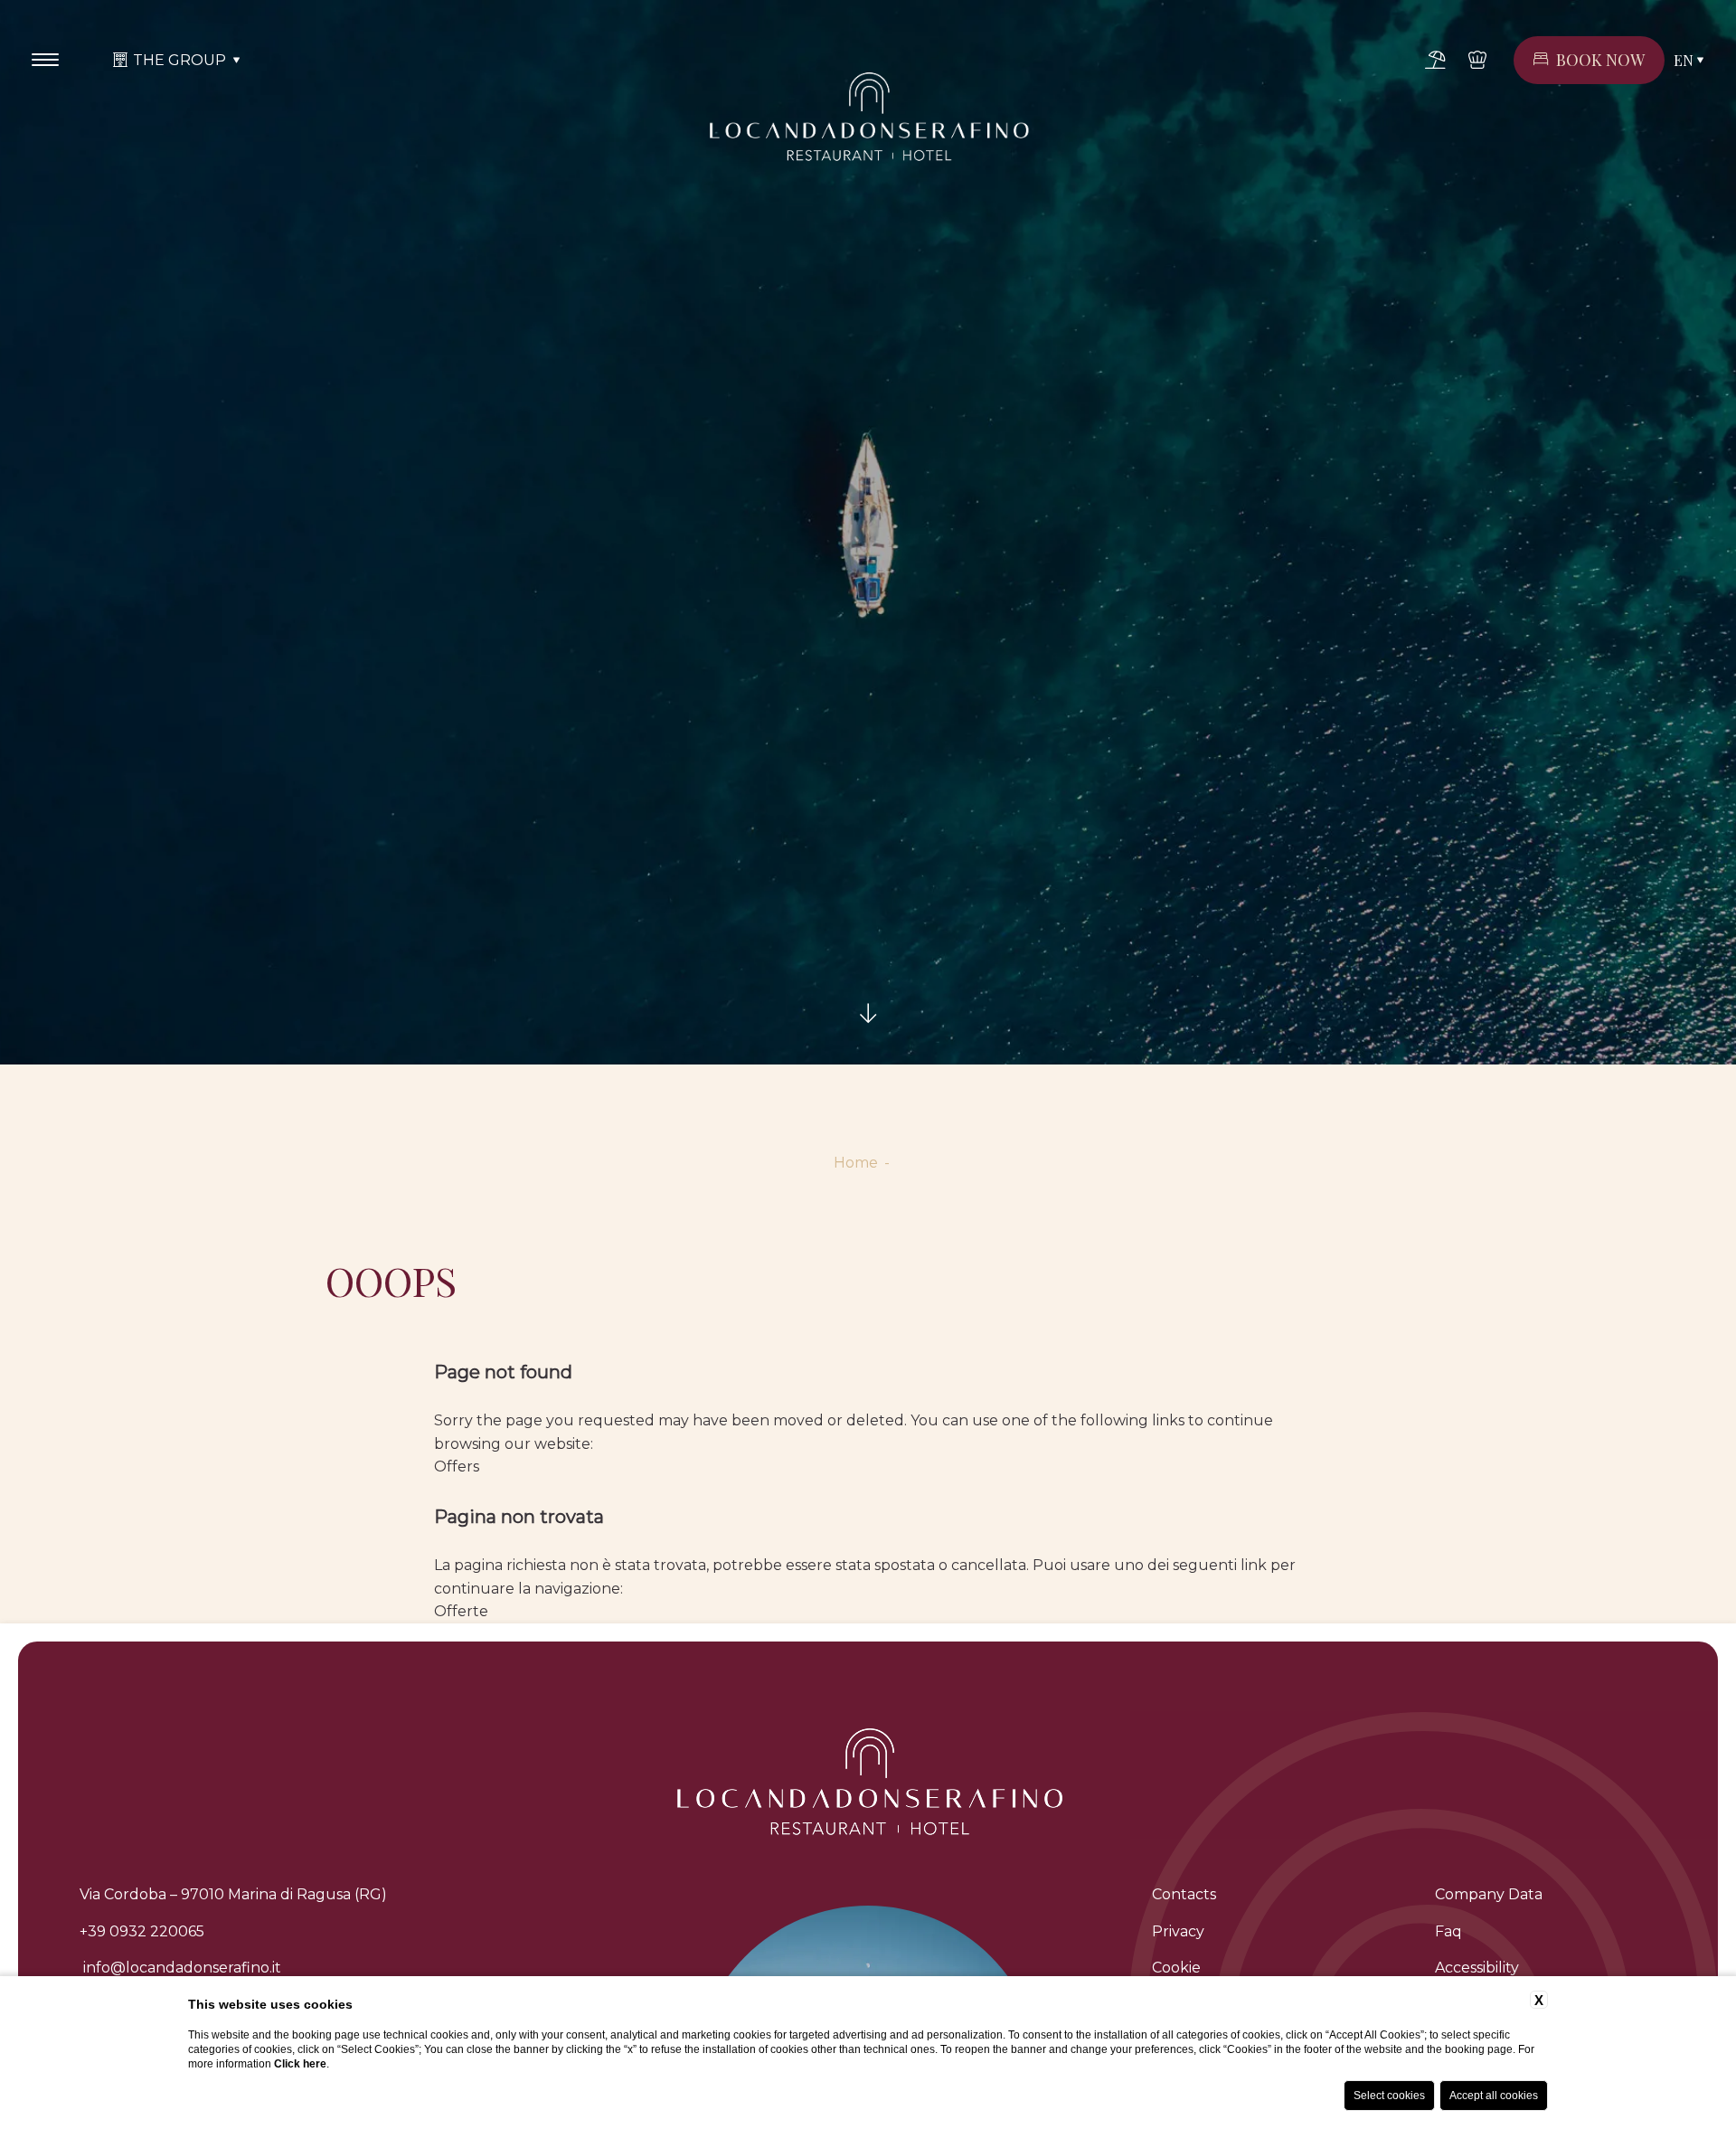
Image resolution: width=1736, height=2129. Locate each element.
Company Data (1489, 1894)
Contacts (1184, 1894)
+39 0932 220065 (142, 1931)
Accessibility (1477, 1968)
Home (856, 1163)
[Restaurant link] (1477, 60)
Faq (1448, 1931)
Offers (457, 1467)
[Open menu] (45, 60)
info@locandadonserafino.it (180, 1968)
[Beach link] (1435, 60)
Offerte (461, 1611)
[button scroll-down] (868, 1014)
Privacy (1178, 1931)
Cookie (1176, 1968)
